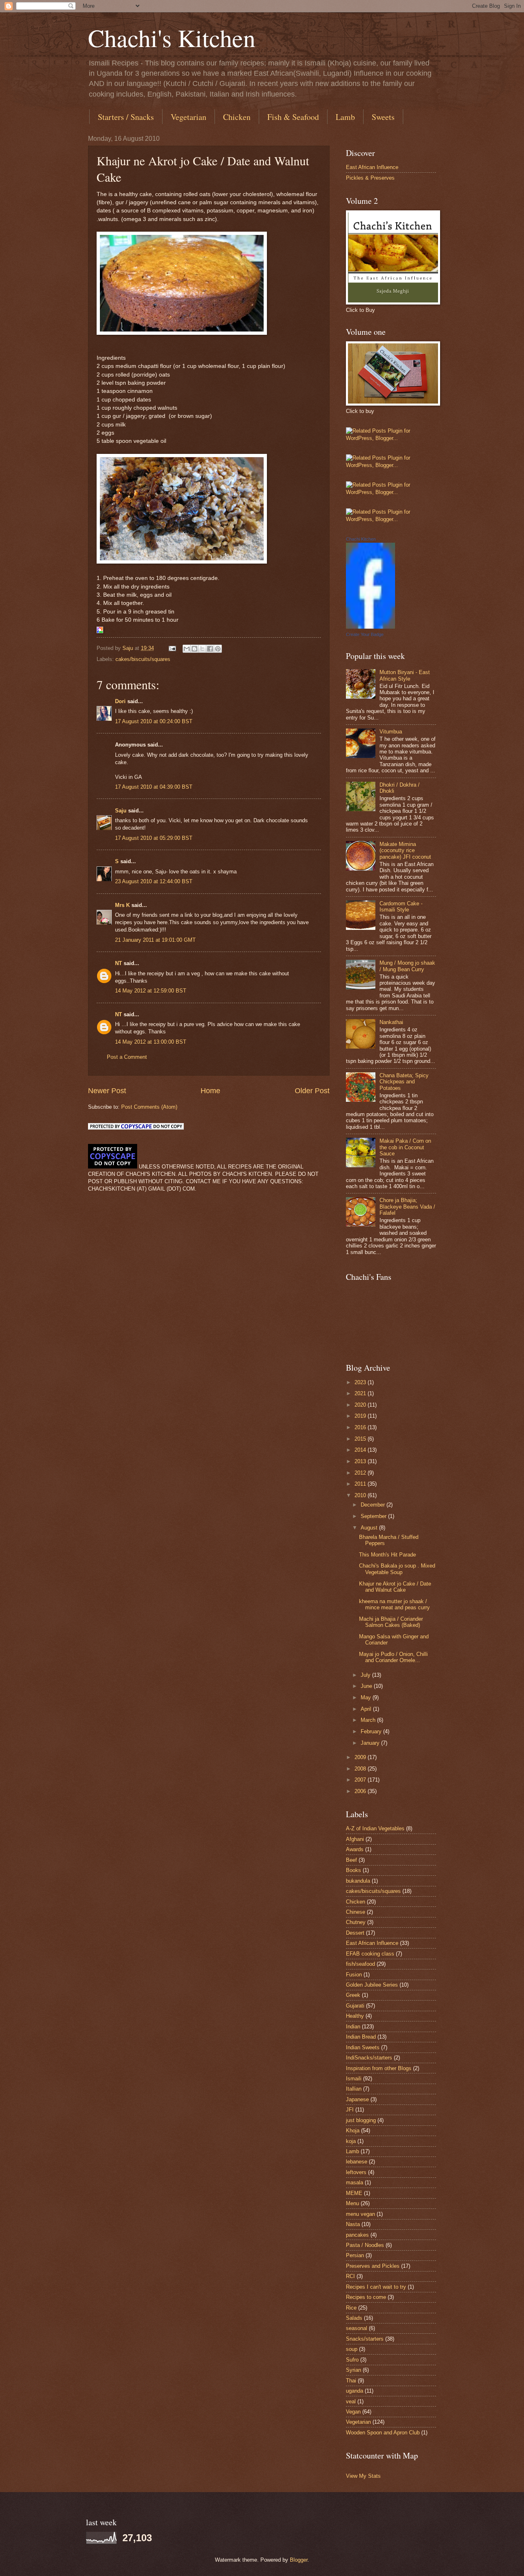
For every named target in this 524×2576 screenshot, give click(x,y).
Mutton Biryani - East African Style (405, 675)
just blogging (361, 2120)
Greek (353, 1995)
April (367, 1709)
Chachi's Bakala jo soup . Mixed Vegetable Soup (397, 1569)
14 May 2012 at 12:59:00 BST (151, 991)
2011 (361, 1484)
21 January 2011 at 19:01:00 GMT (155, 940)
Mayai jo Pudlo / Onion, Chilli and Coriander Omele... (393, 1657)
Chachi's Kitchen (172, 38)
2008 (361, 1769)
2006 (361, 1791)
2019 (361, 1416)
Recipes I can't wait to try (376, 2287)
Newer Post (107, 1091)
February (372, 1731)
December (374, 1505)
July (366, 1675)
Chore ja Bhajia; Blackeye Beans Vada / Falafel (407, 1207)
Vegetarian (189, 117)
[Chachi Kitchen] (370, 627)
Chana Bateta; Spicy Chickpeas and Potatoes (404, 1082)
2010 (361, 1495)
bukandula (358, 1881)
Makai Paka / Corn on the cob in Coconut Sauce (405, 1147)
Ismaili (354, 2079)
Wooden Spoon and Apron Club (383, 2433)
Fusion (354, 1975)
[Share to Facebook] (210, 649)
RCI (350, 2276)
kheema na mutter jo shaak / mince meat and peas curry (394, 1604)
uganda (355, 2391)
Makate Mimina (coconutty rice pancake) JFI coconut (405, 850)
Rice (351, 2308)
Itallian (354, 2089)
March (369, 1720)
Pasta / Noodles (365, 2245)
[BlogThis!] (194, 649)
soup (352, 2349)
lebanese (357, 2162)
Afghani (355, 1839)
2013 (361, 1461)
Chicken (237, 117)
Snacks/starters (365, 2339)
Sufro (352, 2360)
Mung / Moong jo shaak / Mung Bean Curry (407, 966)
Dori (120, 701)
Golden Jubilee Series (372, 1985)
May (367, 1697)
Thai (351, 2381)
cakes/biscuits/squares (143, 659)
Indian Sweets (363, 2047)
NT (119, 963)
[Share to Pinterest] (218, 649)
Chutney (356, 1922)
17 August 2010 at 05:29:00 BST (154, 838)
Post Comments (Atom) (149, 1107)
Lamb (345, 117)
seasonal (357, 2328)
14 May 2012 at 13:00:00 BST (151, 1042)
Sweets (383, 117)
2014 (361, 1450)
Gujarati (355, 2006)
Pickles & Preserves (370, 178)
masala (355, 2182)
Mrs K (122, 905)
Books (353, 1870)
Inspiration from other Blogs (379, 2068)
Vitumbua (391, 732)
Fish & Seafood (293, 117)
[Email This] (187, 649)
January (371, 1743)
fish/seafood (360, 1964)
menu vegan (360, 2214)
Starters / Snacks (126, 117)
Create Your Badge (365, 634)
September (374, 1516)
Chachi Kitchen (361, 539)
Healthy (355, 2016)
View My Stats (363, 2476)
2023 (361, 1382)
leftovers (356, 2172)
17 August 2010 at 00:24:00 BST (154, 721)
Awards (355, 1849)
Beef (351, 1860)
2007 (361, 1780)
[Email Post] (172, 648)
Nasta (353, 2224)
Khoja (353, 2131)
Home (210, 1091)
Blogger (299, 2560)
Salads (354, 2318)
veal (351, 2401)
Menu (352, 2203)
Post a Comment (127, 1057)
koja (351, 2141)
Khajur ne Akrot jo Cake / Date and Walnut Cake (395, 1587)
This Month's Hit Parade (387, 1555)
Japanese (357, 2099)
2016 (361, 1427)
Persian (355, 2255)
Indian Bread (361, 2037)
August (370, 1528)
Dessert (355, 1933)
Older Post (312, 1091)
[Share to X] (202, 649)
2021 (361, 1393)
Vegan (353, 2412)
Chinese (356, 1912)
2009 (361, 1757)
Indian (353, 2027)
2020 (361, 1405)
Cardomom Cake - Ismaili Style (401, 907)
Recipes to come (366, 2297)
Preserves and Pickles (373, 2266)
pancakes (357, 2235)
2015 (361, 1439)
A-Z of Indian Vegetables (375, 1828)
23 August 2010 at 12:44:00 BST (154, 881)
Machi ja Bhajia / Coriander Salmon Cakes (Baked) (391, 1622)
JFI (350, 2110)
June (367, 1686)
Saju (121, 811)
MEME (354, 2193)
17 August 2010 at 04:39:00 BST (154, 787)
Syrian (353, 2370)
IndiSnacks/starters (369, 2058)
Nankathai (391, 1022)
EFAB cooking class (370, 1954)
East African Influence (372, 167)
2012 (361, 1473)
